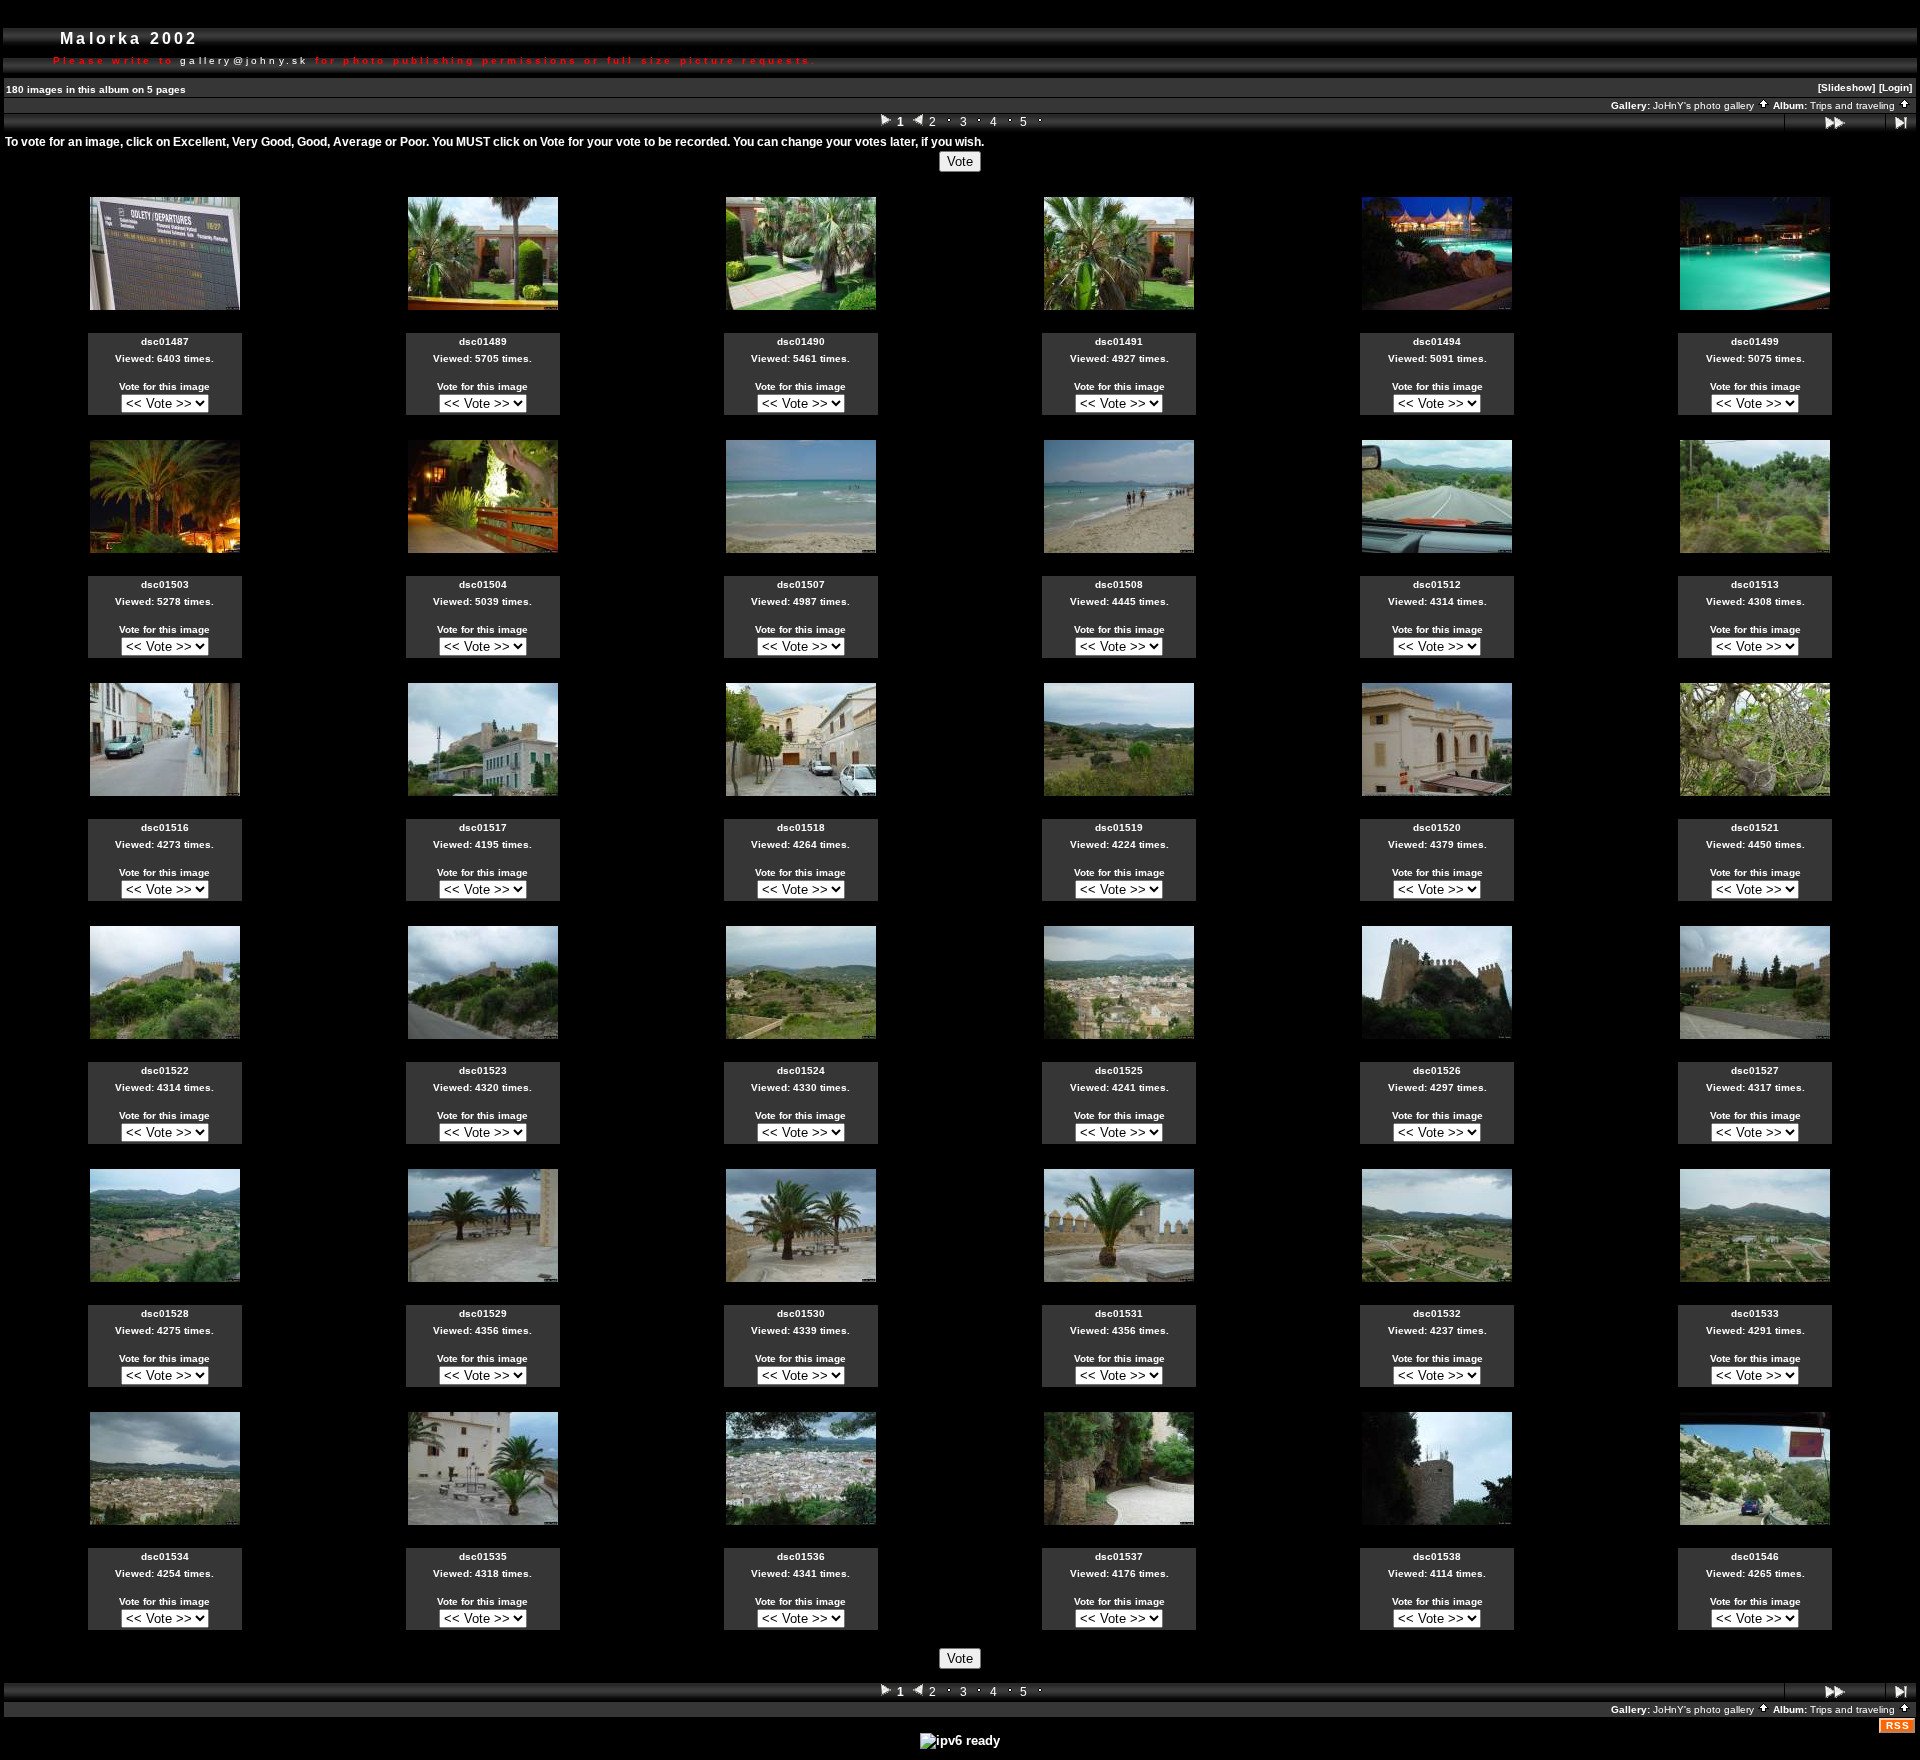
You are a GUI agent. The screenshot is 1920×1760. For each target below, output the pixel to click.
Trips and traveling (1854, 105)
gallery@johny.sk (244, 60)
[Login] (1895, 87)
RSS (1898, 1725)
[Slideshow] (1846, 87)
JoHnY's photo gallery (1705, 105)
